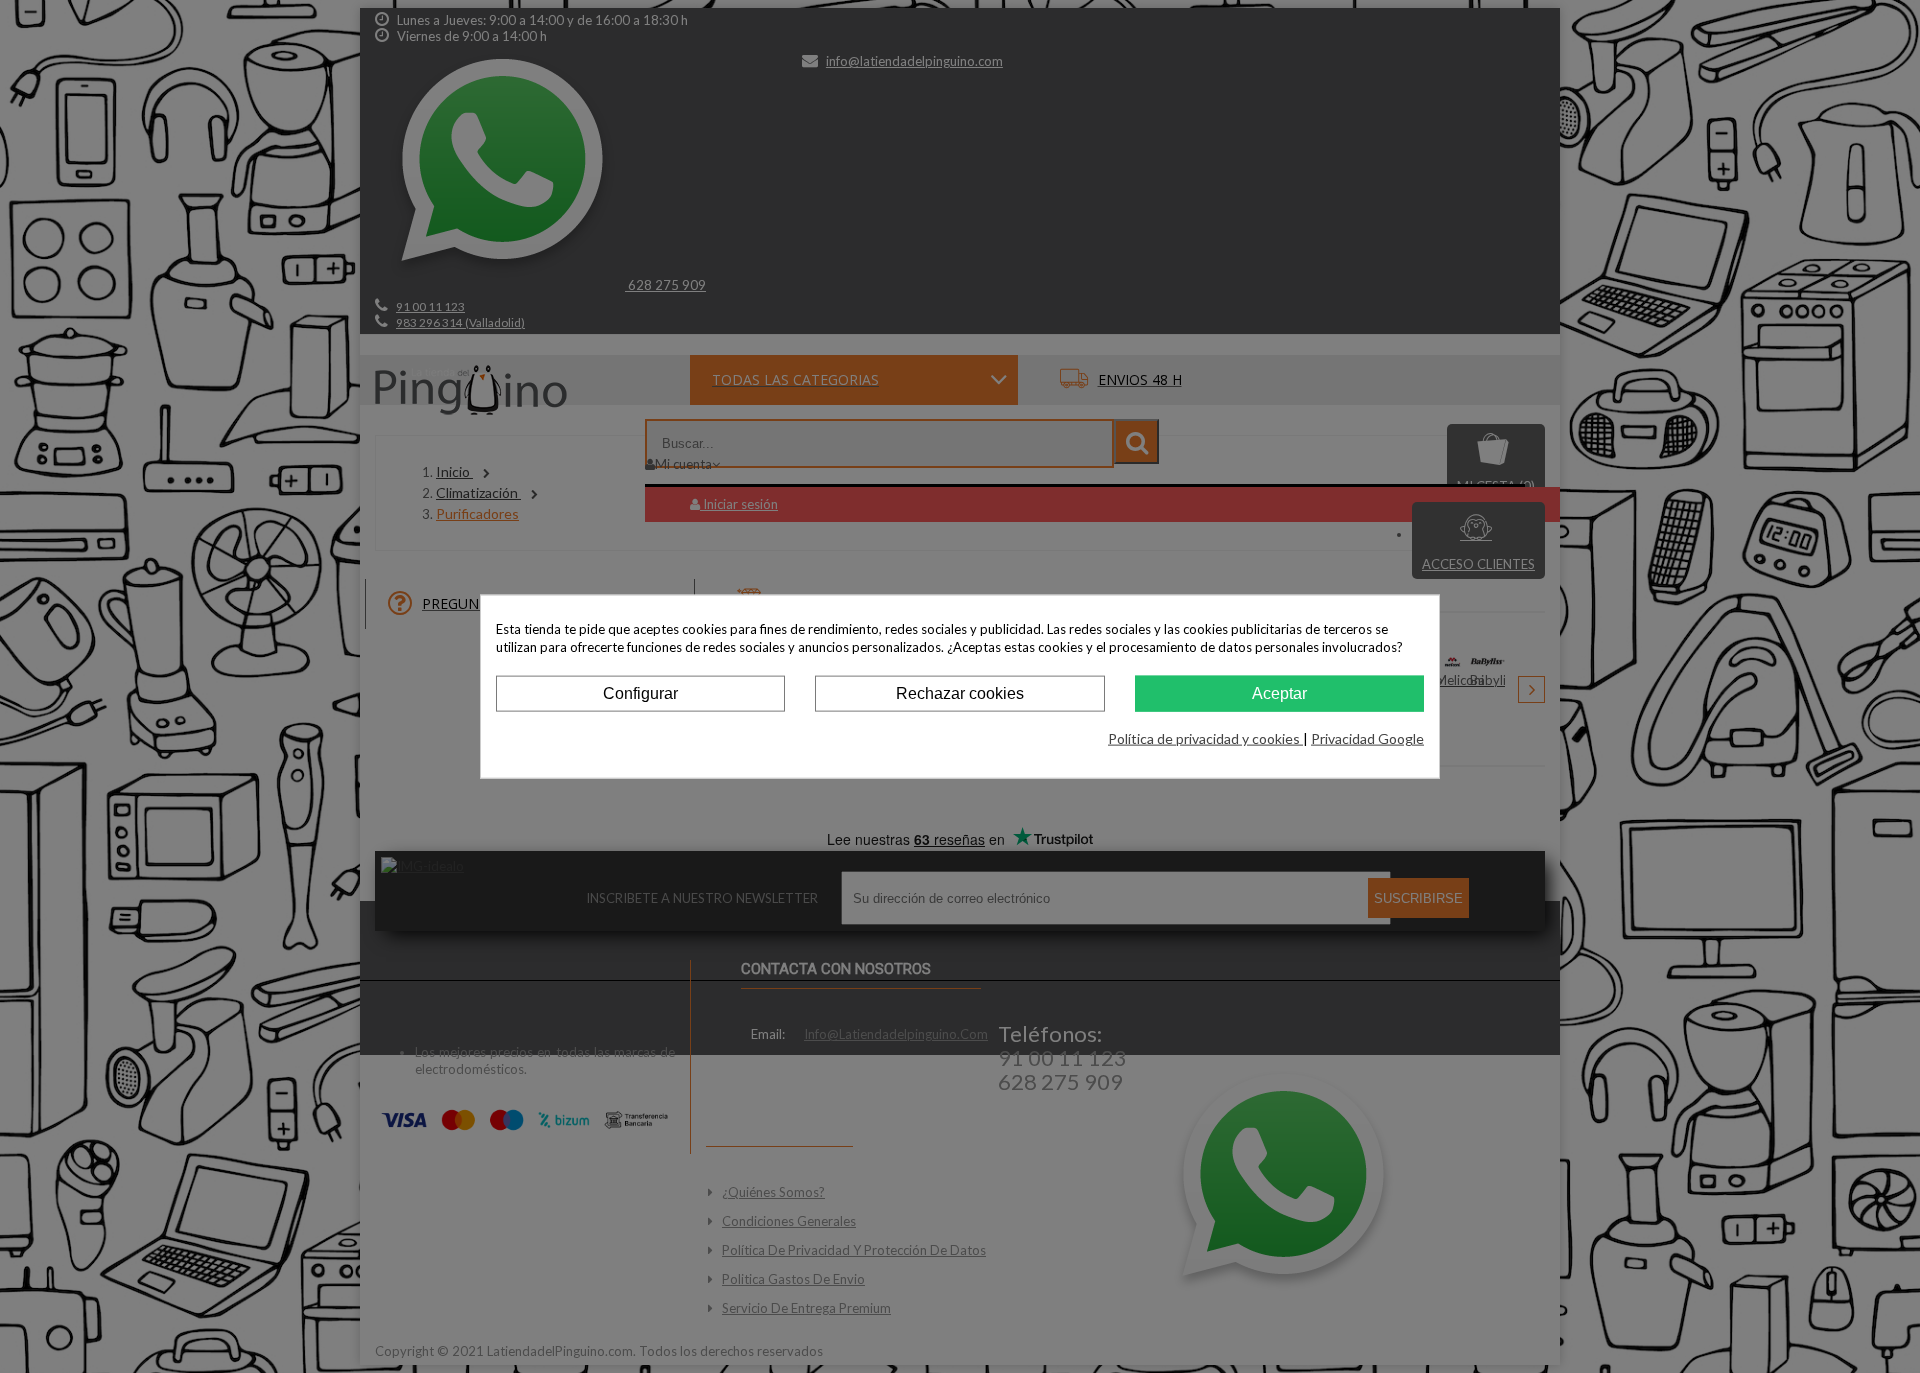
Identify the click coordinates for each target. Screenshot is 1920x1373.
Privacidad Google (1367, 738)
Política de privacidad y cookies (1205, 738)
